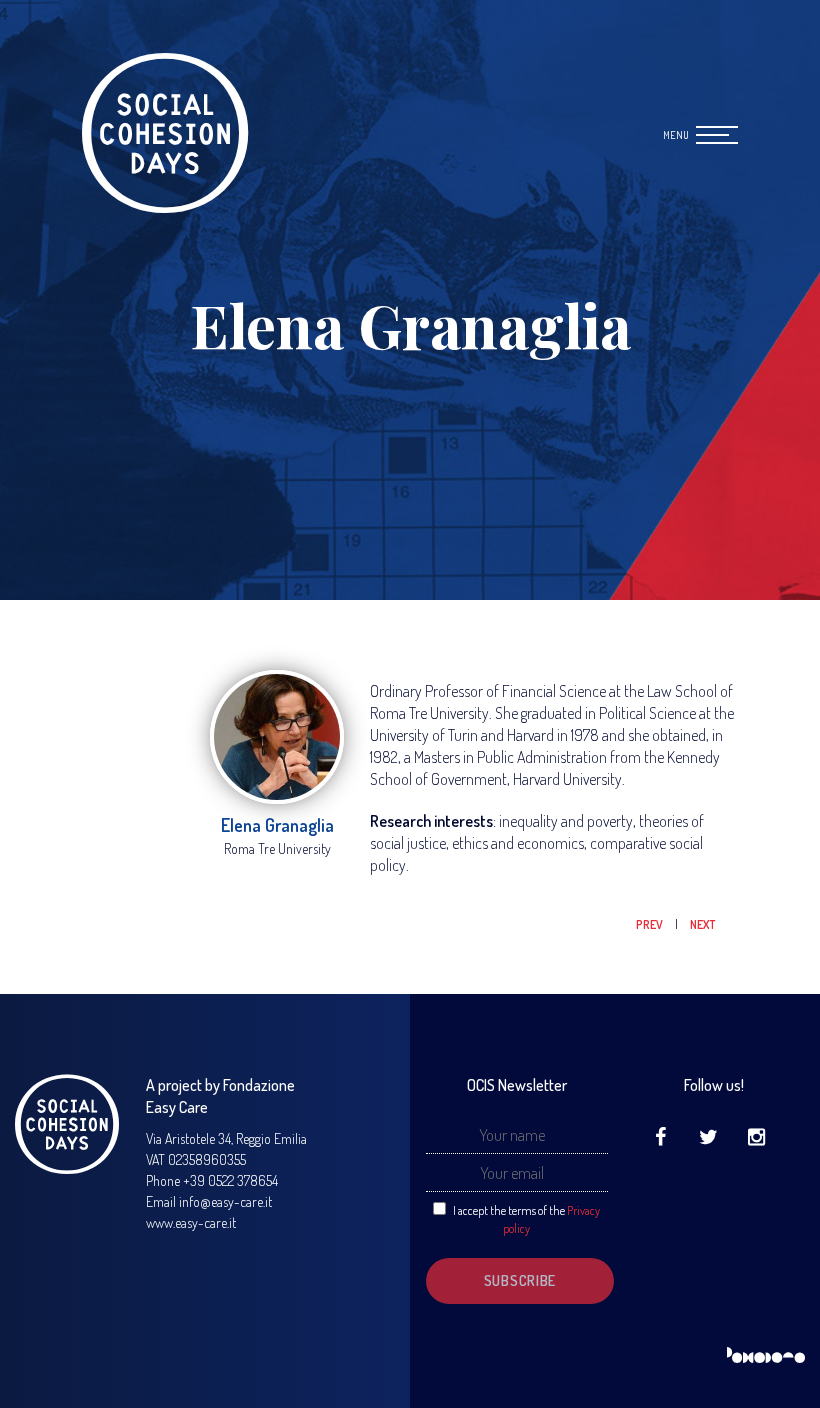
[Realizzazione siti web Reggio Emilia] (766, 1356)
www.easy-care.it (191, 1222)
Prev (650, 924)
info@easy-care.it (225, 1201)
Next (702, 924)
